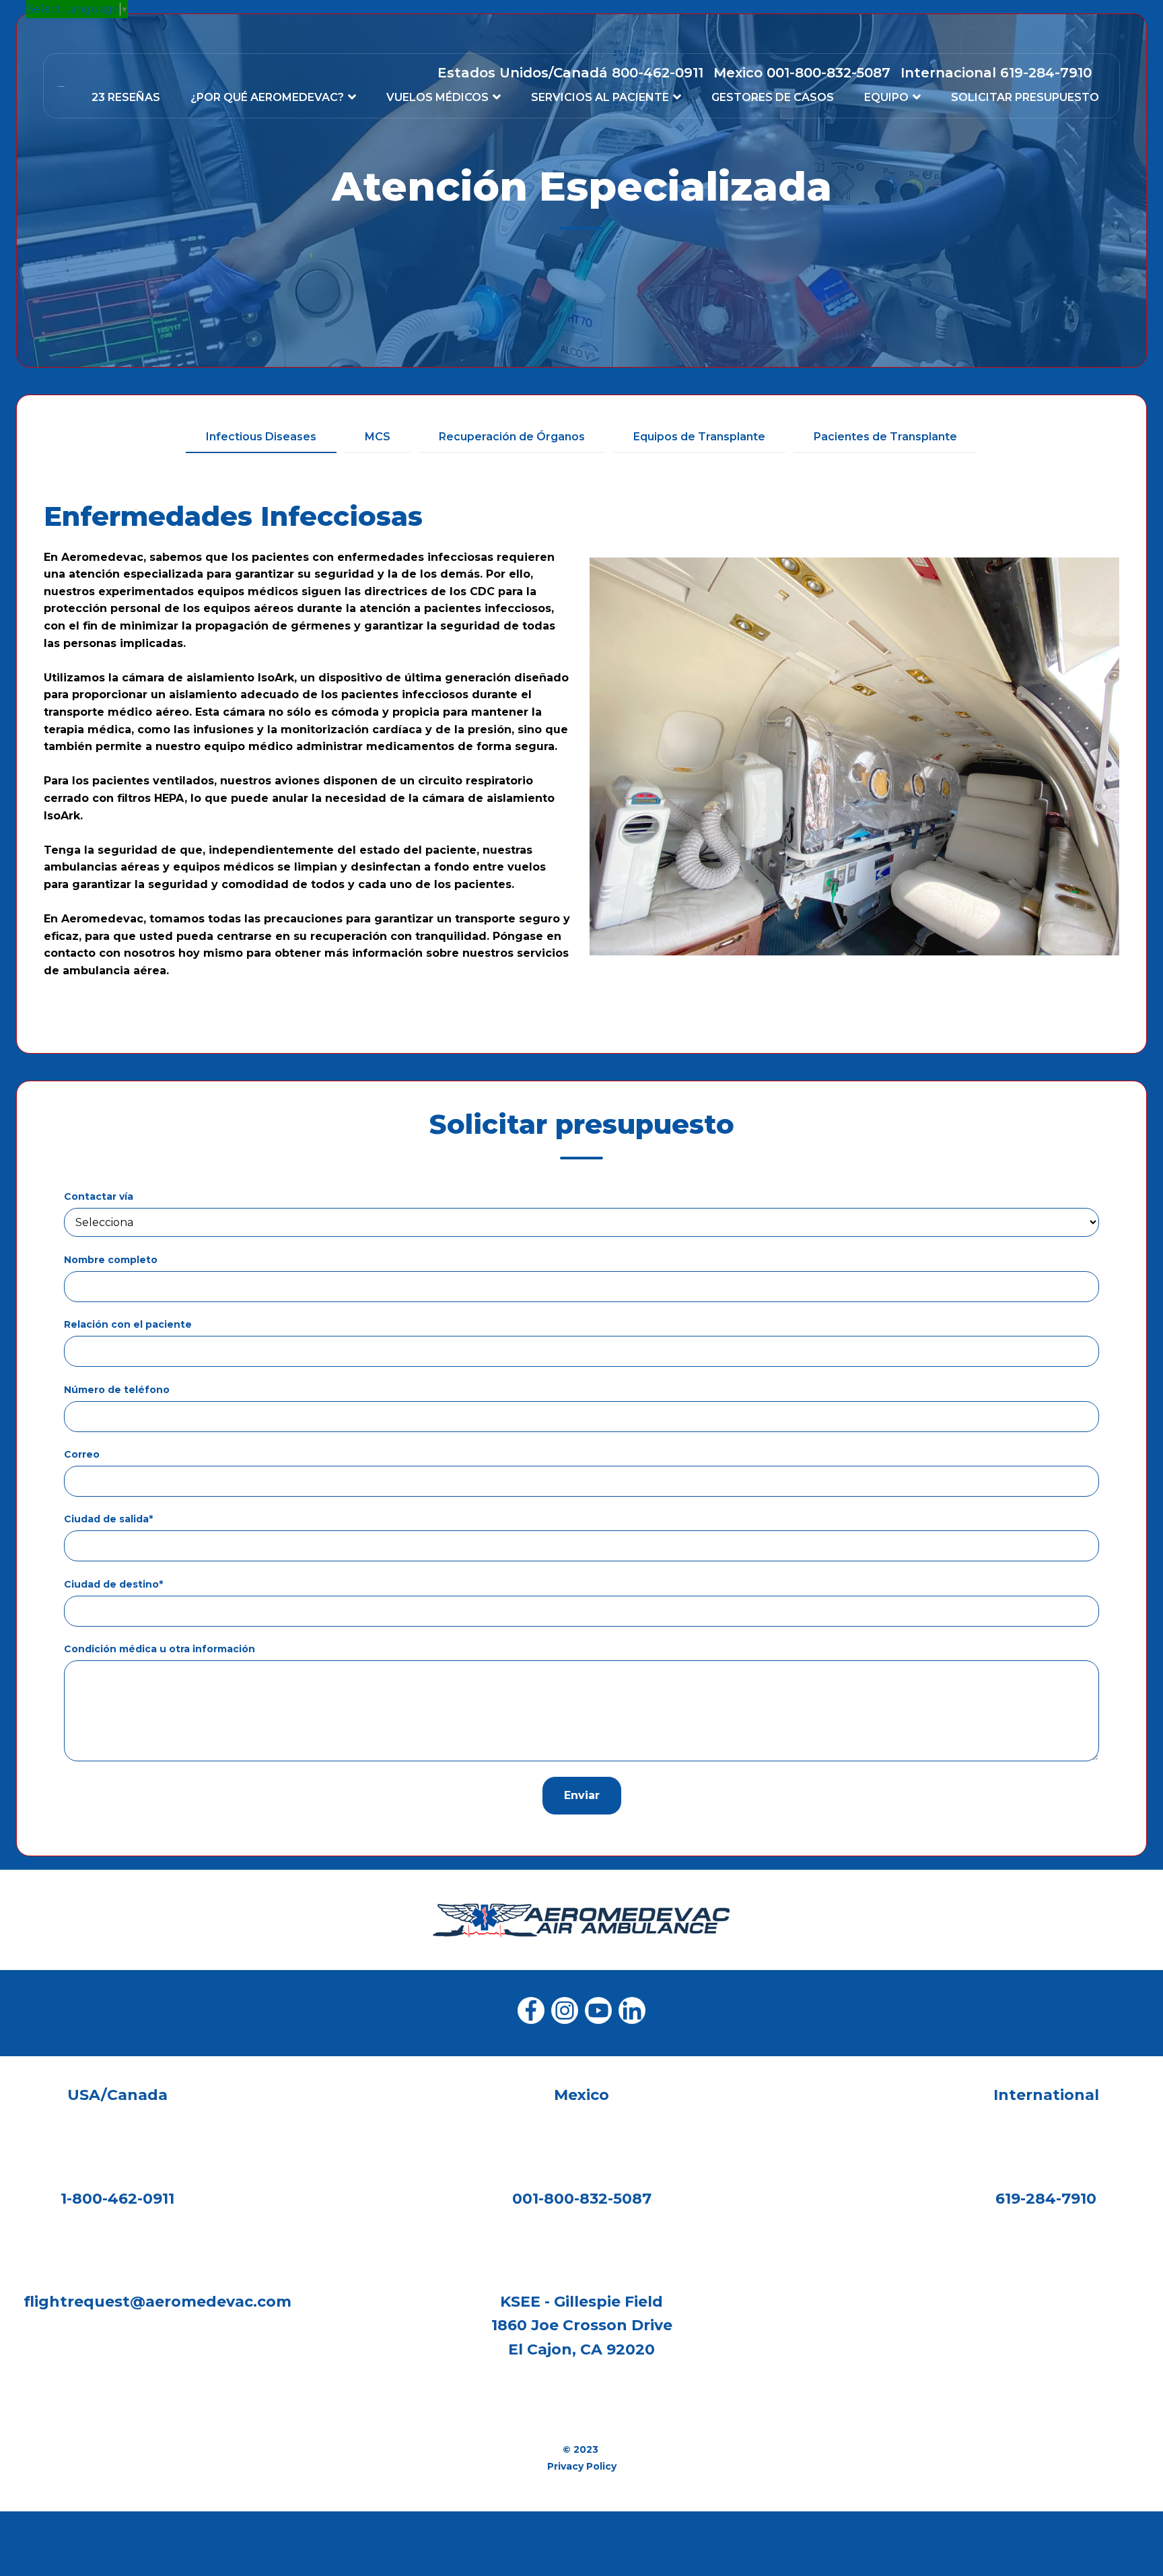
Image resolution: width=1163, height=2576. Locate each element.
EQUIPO (886, 97)
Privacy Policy (582, 2466)
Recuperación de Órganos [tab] (512, 437)
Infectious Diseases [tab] (261, 437)
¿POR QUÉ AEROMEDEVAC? (267, 97)
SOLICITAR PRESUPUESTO (1025, 97)
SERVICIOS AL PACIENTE (600, 97)
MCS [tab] (378, 437)
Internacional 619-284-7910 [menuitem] (996, 73)
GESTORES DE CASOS (773, 97)
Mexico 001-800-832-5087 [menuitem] (802, 73)
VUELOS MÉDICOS (437, 97)
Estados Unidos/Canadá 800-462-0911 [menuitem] (570, 73)
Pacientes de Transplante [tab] (885, 437)
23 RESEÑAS (126, 97)
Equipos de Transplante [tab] (699, 437)
